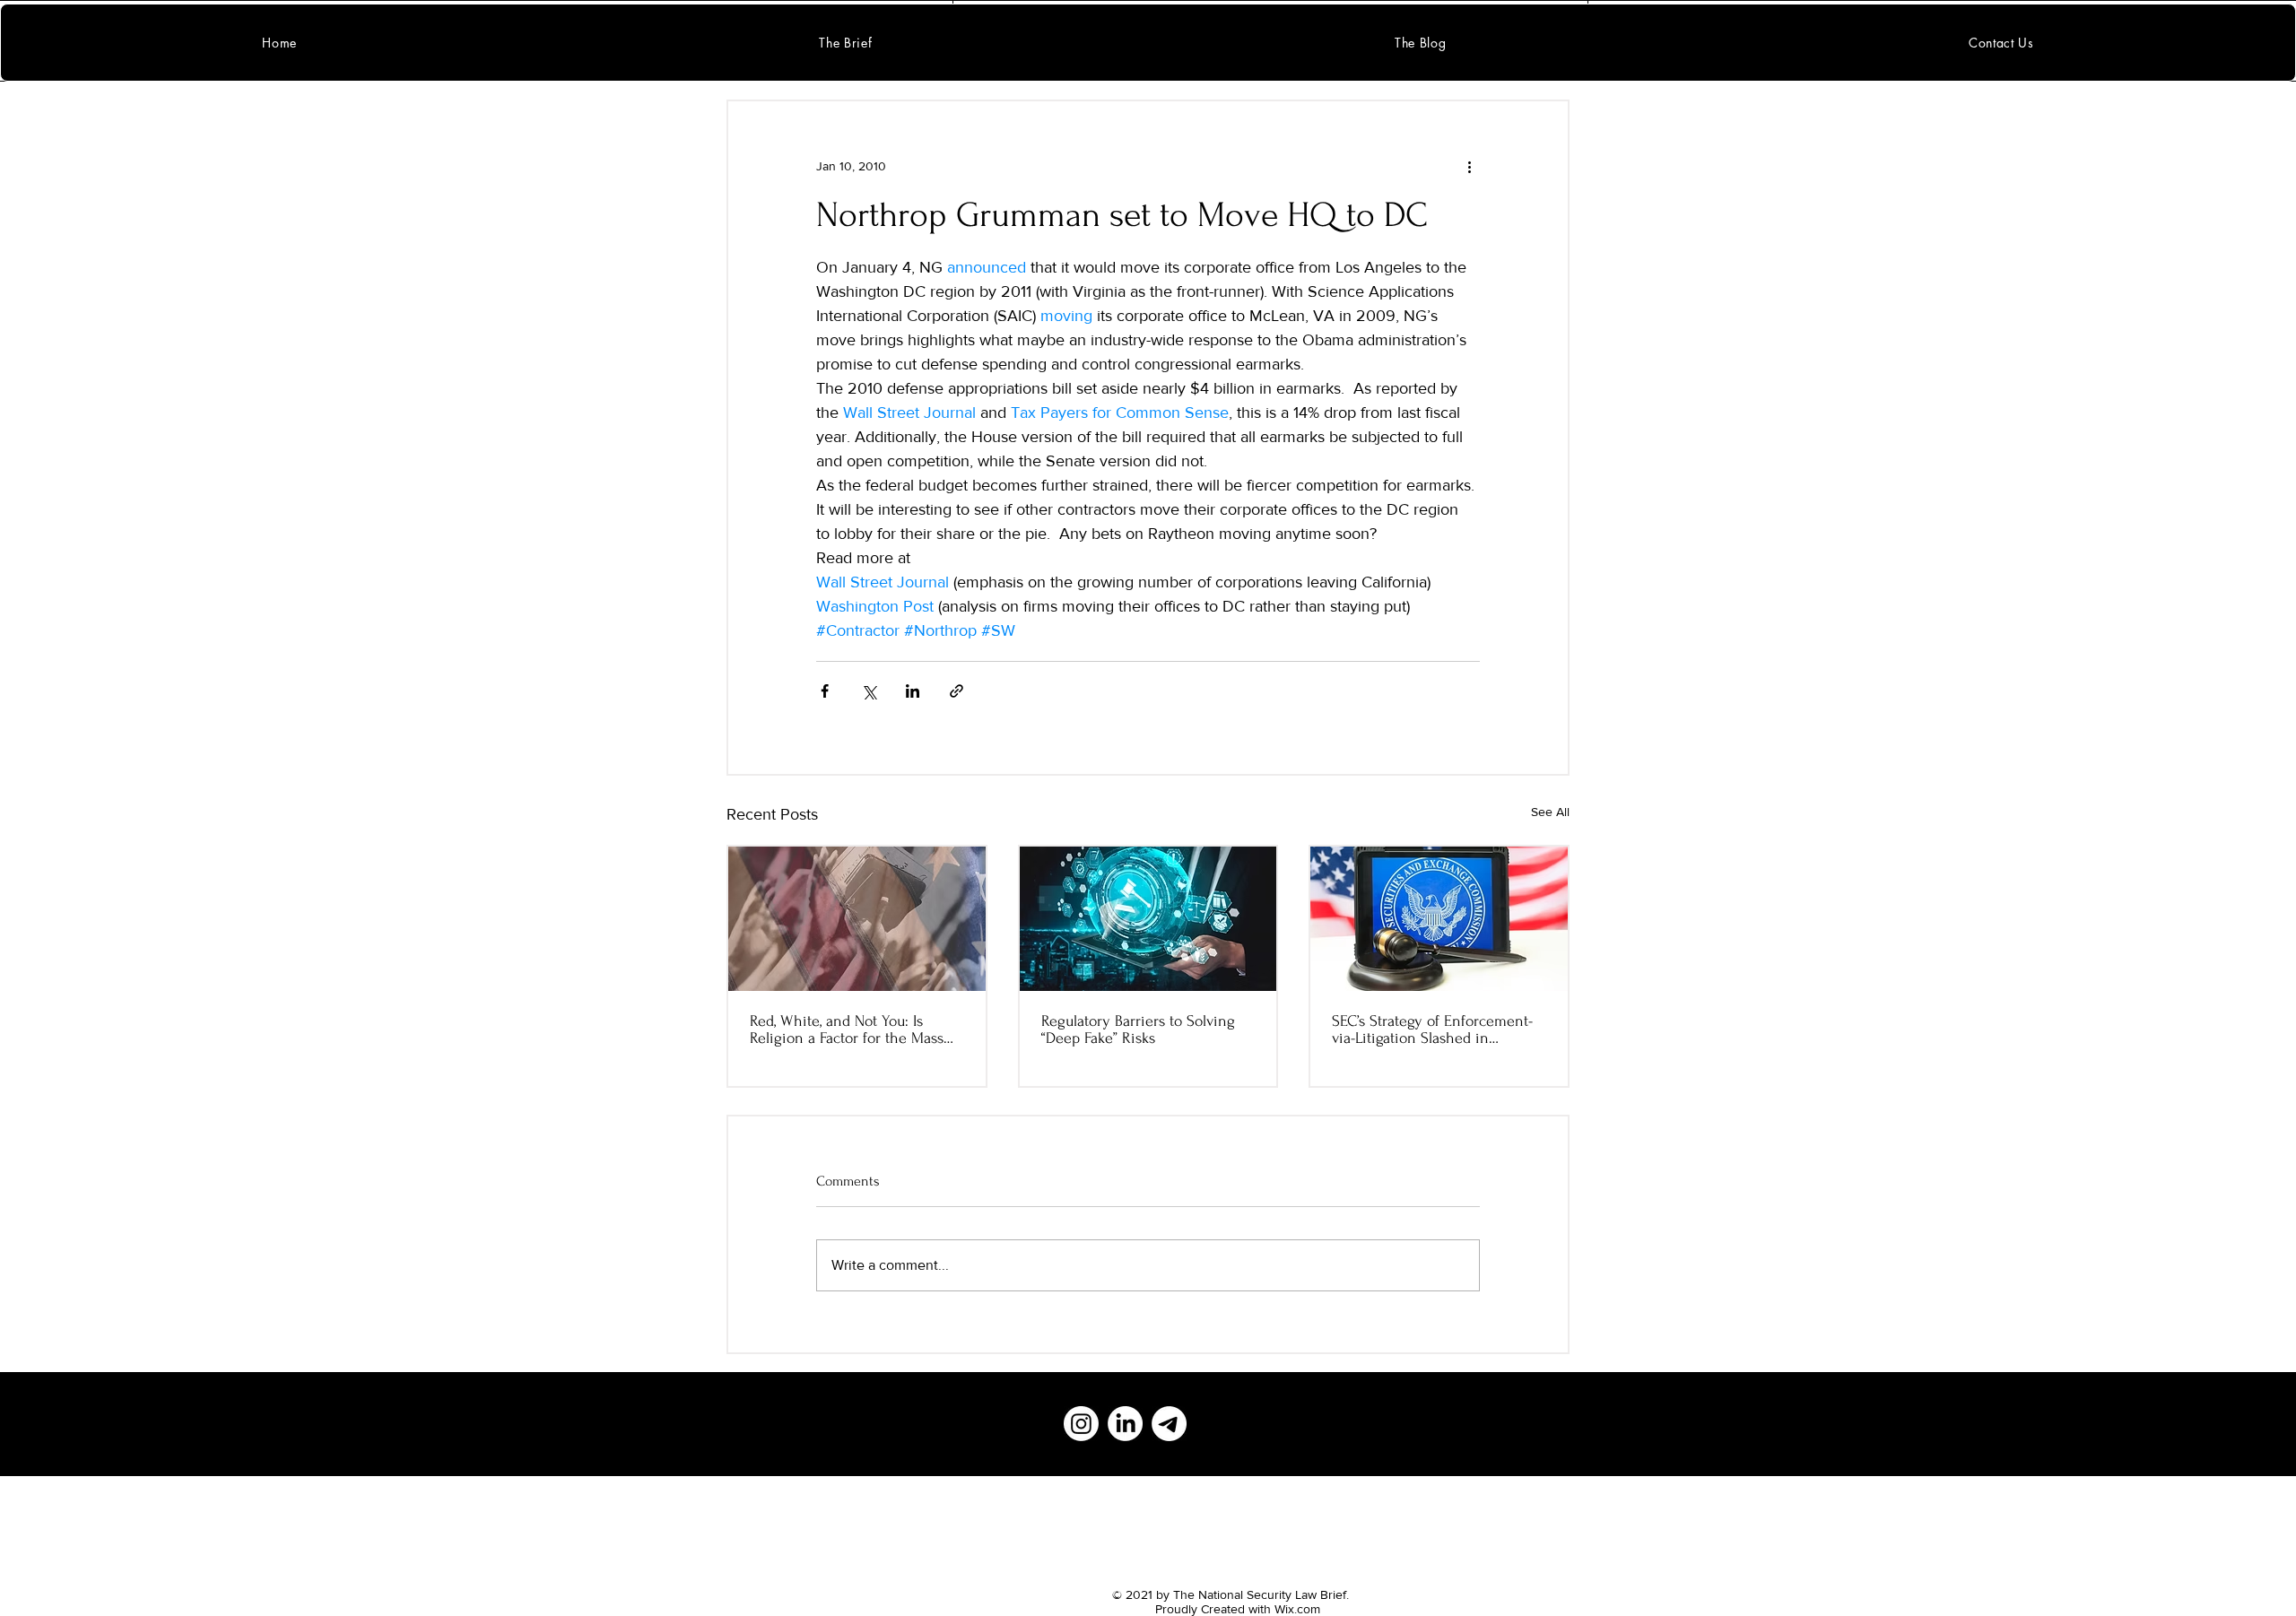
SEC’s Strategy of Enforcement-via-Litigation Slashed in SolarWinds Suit (1432, 1030)
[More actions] (1469, 166)
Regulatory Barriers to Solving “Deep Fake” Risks (1138, 1030)
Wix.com (1297, 1609)
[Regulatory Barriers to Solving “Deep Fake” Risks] (1148, 919)
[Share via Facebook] (825, 691)
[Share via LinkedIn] (913, 691)
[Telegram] (1169, 1424)
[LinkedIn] (1125, 1424)
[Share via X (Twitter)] (869, 691)
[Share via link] (957, 691)
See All (1550, 812)
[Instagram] (1081, 1424)
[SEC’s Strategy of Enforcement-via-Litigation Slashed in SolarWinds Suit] (1439, 919)
